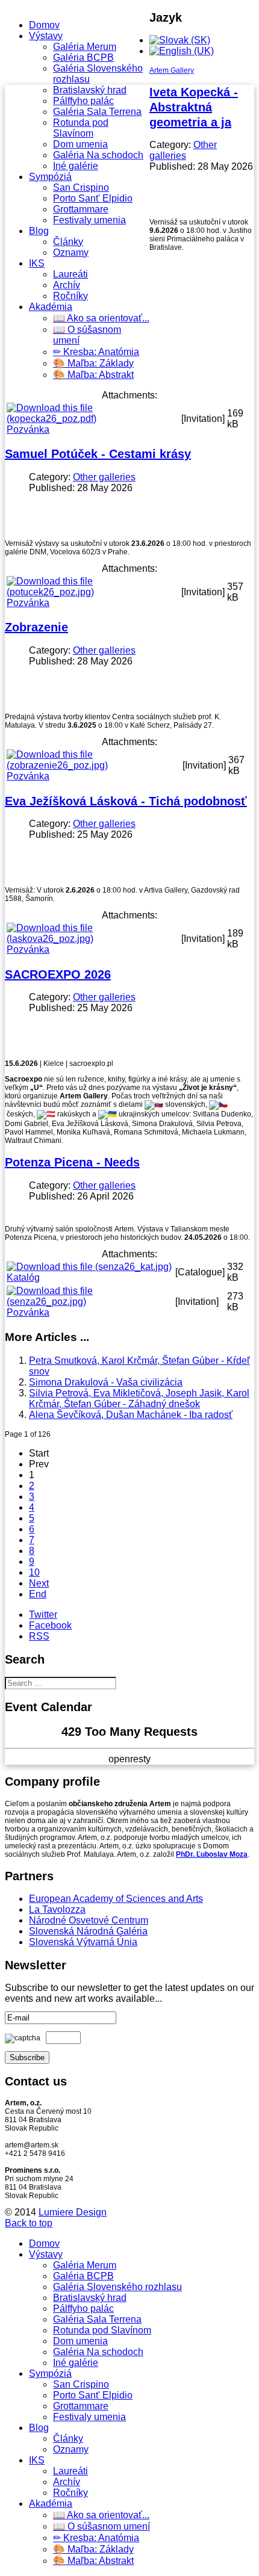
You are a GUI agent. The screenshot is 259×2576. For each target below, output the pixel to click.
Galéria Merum (85, 47)
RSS (39, 1636)
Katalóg (23, 1277)
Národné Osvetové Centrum (89, 1920)
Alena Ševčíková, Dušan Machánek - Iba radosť (131, 1415)
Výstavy (46, 36)
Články (68, 242)
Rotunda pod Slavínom (81, 128)
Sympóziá (50, 177)
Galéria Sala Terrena (97, 112)
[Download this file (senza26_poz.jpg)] (90, 1302)
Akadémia (51, 307)
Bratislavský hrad (90, 90)
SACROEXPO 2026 (58, 974)
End (38, 1594)
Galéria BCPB (83, 57)
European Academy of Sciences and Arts (116, 1899)
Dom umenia (80, 144)
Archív (67, 285)
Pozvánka (28, 429)
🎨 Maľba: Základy (93, 363)
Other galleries (183, 150)
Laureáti (70, 274)
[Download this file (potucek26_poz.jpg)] (93, 592)
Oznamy (71, 252)
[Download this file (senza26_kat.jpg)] (89, 1267)
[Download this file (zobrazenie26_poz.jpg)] (93, 765)
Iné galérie (76, 166)
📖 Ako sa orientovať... (101, 318)
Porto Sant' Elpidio (93, 198)
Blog (39, 231)
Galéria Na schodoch (98, 155)
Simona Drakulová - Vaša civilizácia (106, 1382)
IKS (37, 263)
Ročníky (70, 296)
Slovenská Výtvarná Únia (83, 1942)
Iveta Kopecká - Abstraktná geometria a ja (194, 107)
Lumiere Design (73, 2212)
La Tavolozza (57, 1909)
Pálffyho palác (83, 101)
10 (34, 1572)
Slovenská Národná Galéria (88, 1931)
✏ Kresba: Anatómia (96, 352)
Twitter (43, 1615)
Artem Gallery (172, 70)
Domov (44, 25)
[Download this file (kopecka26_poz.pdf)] (93, 419)
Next (39, 1583)
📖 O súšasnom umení (101, 2526)
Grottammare (81, 209)
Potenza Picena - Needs (72, 1162)
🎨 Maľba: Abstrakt (93, 375)
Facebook (50, 1625)
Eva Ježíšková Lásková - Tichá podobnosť (126, 801)
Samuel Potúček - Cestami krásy (98, 454)
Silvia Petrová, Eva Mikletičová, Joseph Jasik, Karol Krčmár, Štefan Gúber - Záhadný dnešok (139, 1398)
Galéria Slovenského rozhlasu (117, 2287)
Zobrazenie (36, 627)
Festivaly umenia (89, 220)
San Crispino (81, 187)
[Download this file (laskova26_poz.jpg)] (93, 939)
